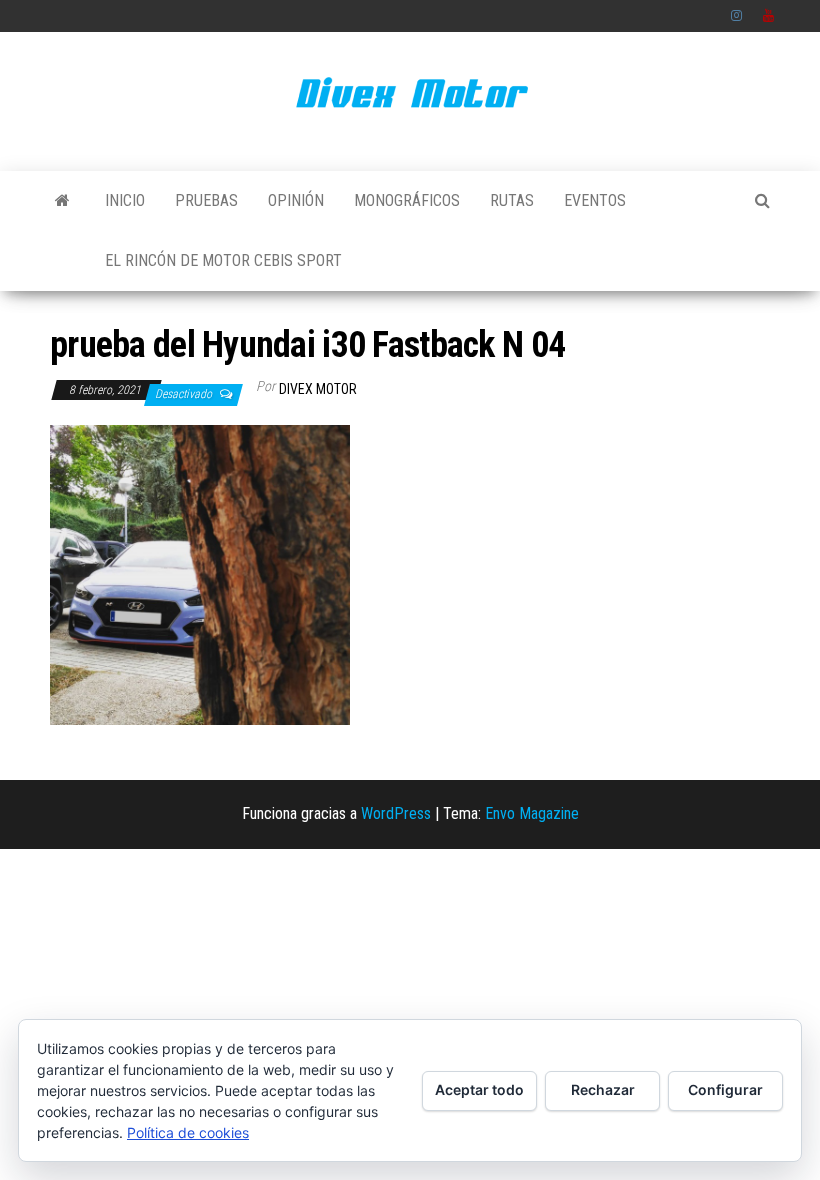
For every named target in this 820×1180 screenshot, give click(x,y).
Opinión (296, 200)
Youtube (769, 16)
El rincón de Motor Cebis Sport (223, 260)
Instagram (737, 16)
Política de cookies (188, 1132)
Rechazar (603, 1089)
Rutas (512, 200)
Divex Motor (318, 389)
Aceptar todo (479, 1089)
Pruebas (206, 200)
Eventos (595, 200)
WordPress (396, 813)
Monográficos (407, 200)
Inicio (125, 200)
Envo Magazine (532, 813)
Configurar (725, 1089)
